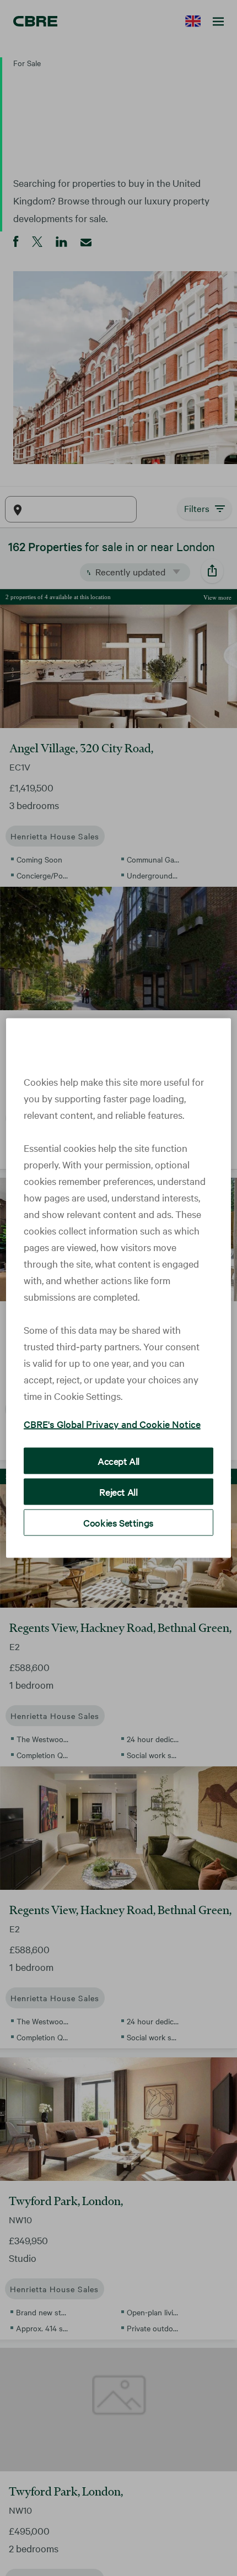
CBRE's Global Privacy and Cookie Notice (112, 1424)
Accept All (118, 1461)
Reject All (118, 1492)
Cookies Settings (118, 1523)
